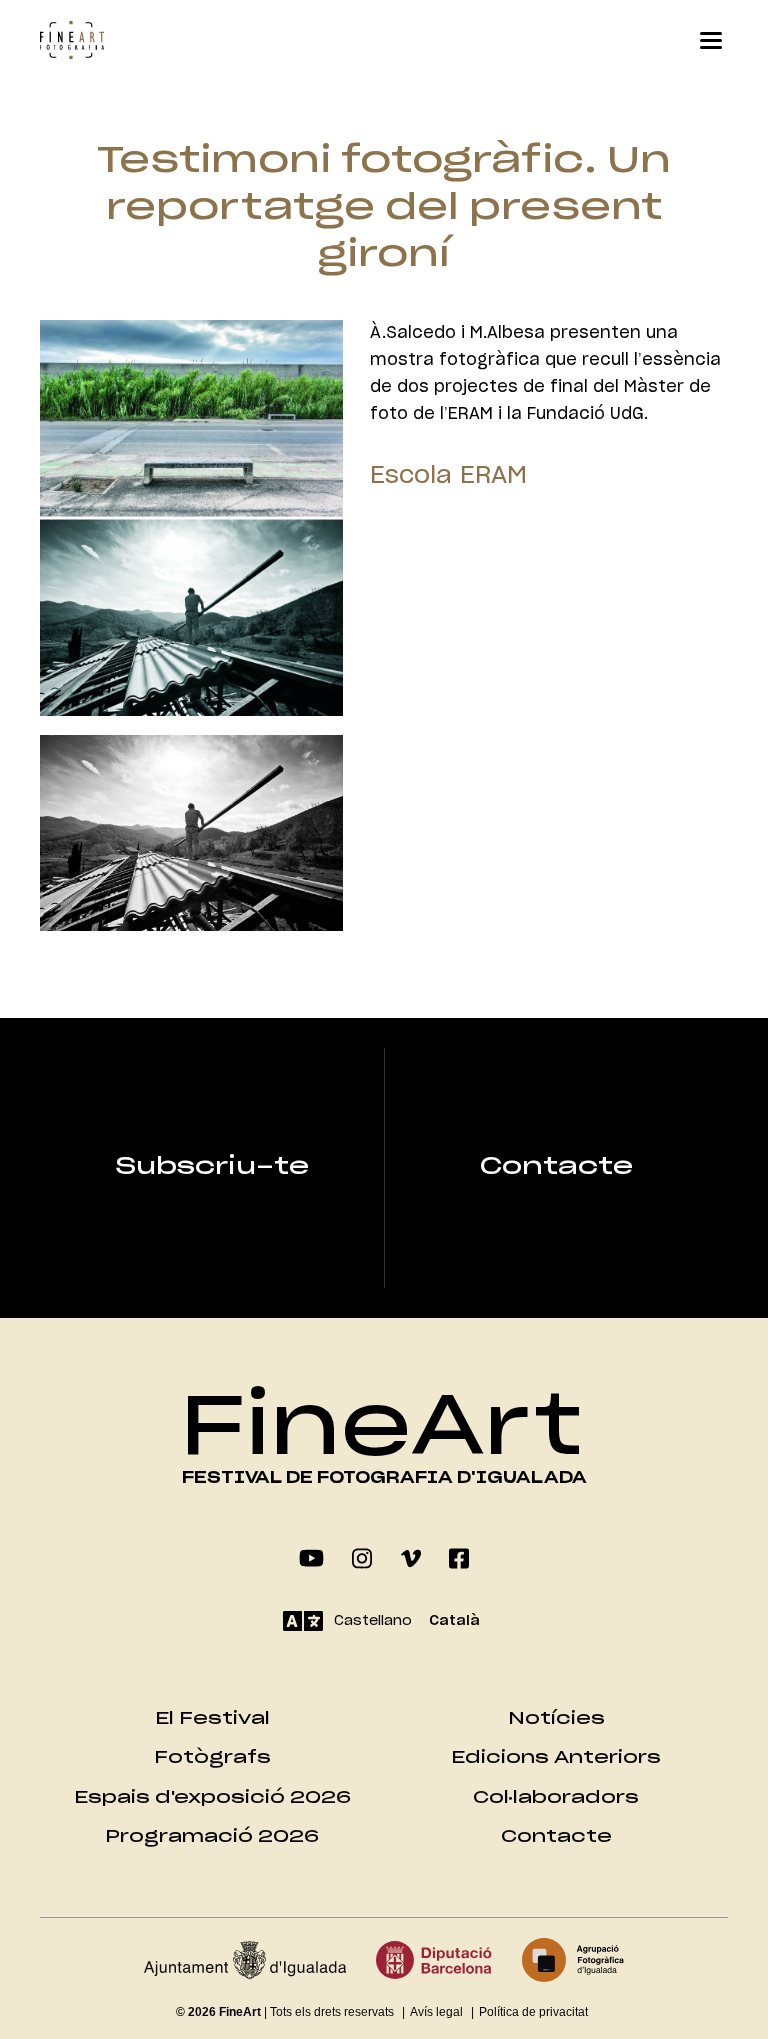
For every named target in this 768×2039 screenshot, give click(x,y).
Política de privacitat (533, 2012)
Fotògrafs (212, 1757)
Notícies (556, 1718)
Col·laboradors (556, 1797)
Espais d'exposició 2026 (212, 1797)
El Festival (212, 1718)
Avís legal (436, 2012)
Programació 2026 (212, 1836)
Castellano (373, 1621)
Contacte (556, 1167)
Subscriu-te (212, 1167)
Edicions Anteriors (556, 1757)
